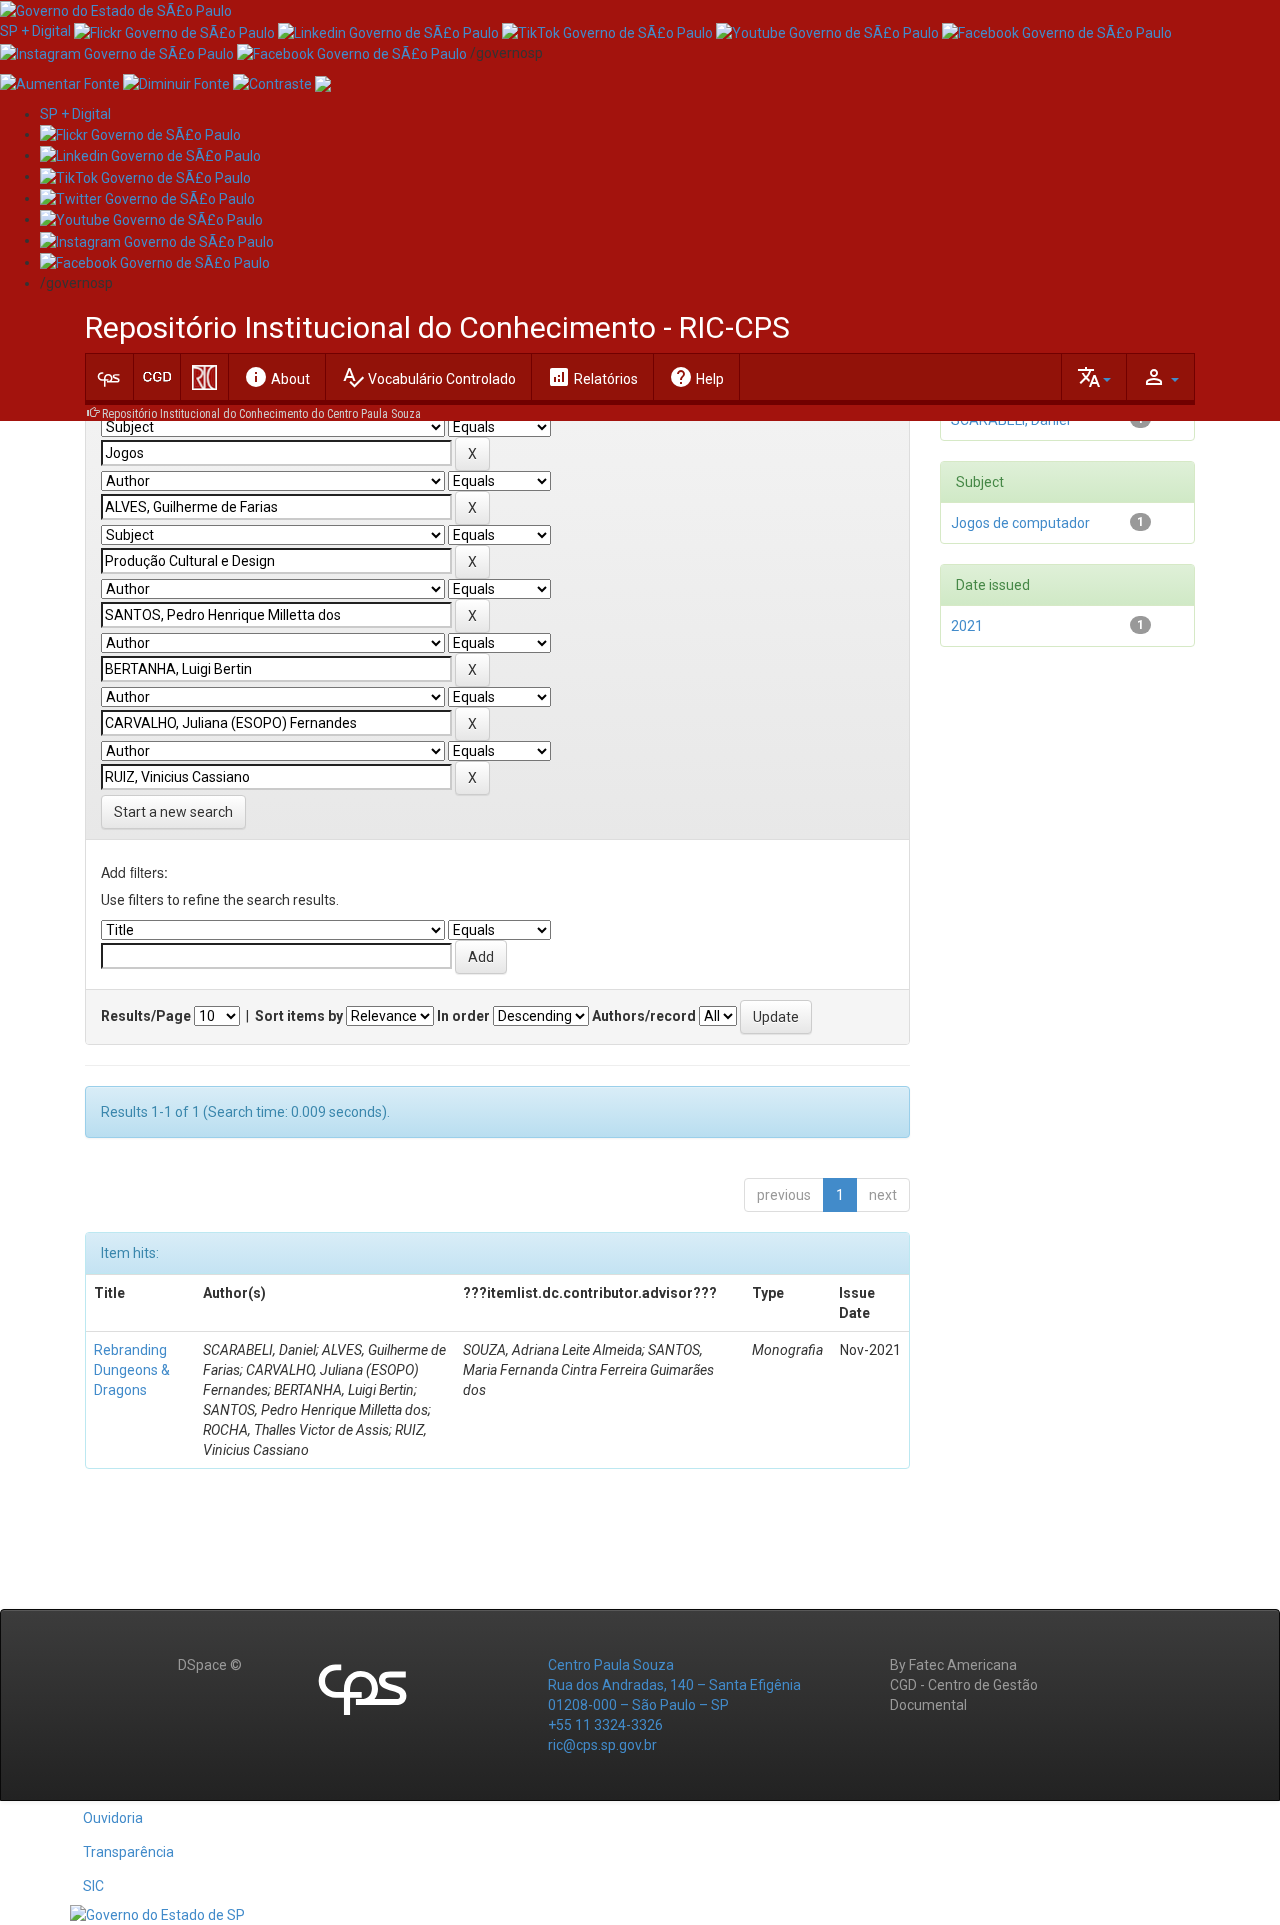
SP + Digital (35, 31)
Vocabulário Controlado (428, 377)
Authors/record (644, 1016)
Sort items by (299, 1016)
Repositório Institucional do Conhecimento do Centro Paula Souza (261, 414)
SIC (93, 1886)
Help (696, 377)
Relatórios (592, 377)
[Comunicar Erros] (323, 83)
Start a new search (173, 812)
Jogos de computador (1020, 523)
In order (463, 1016)
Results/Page (146, 1016)
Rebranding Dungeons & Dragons (132, 1370)
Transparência (128, 1852)
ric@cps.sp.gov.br (602, 1745)
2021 (967, 626)
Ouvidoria (113, 1818)
